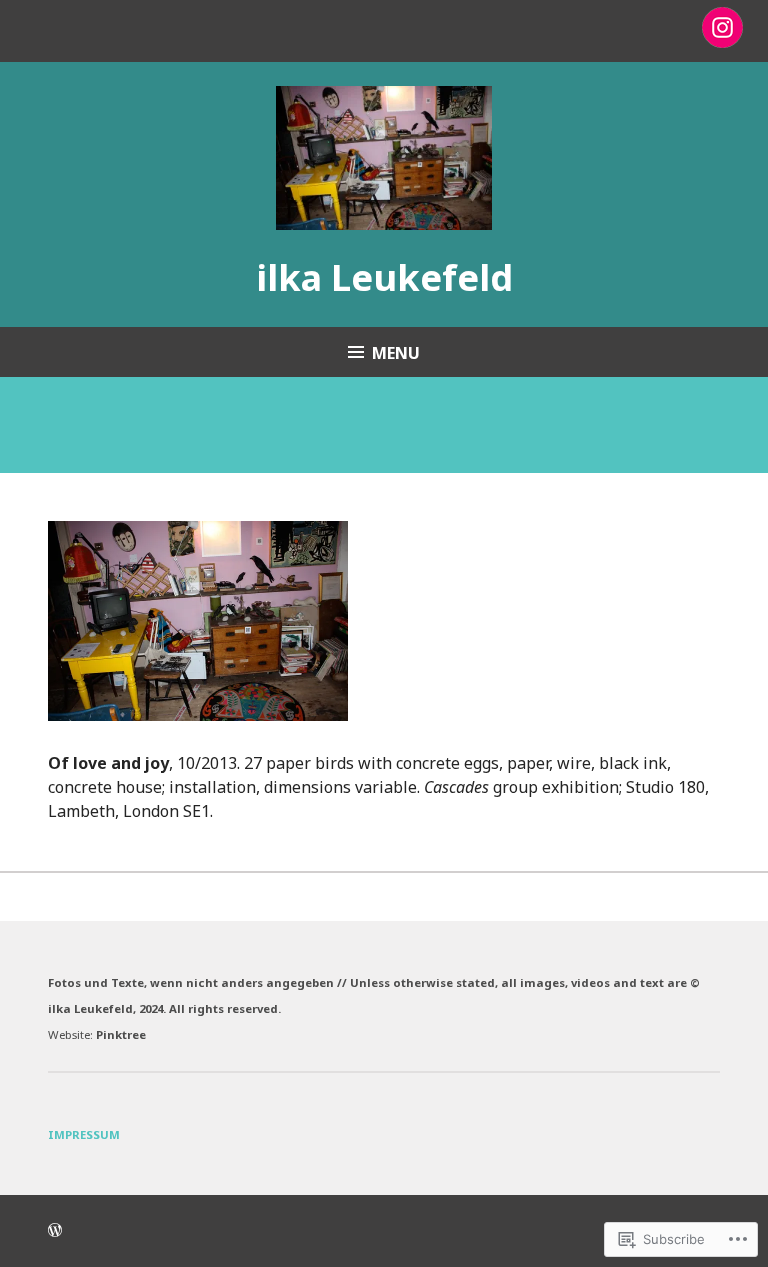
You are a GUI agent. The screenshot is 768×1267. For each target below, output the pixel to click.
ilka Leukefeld (384, 277)
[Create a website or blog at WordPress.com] (55, 1230)
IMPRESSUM (84, 1134)
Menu (396, 353)
